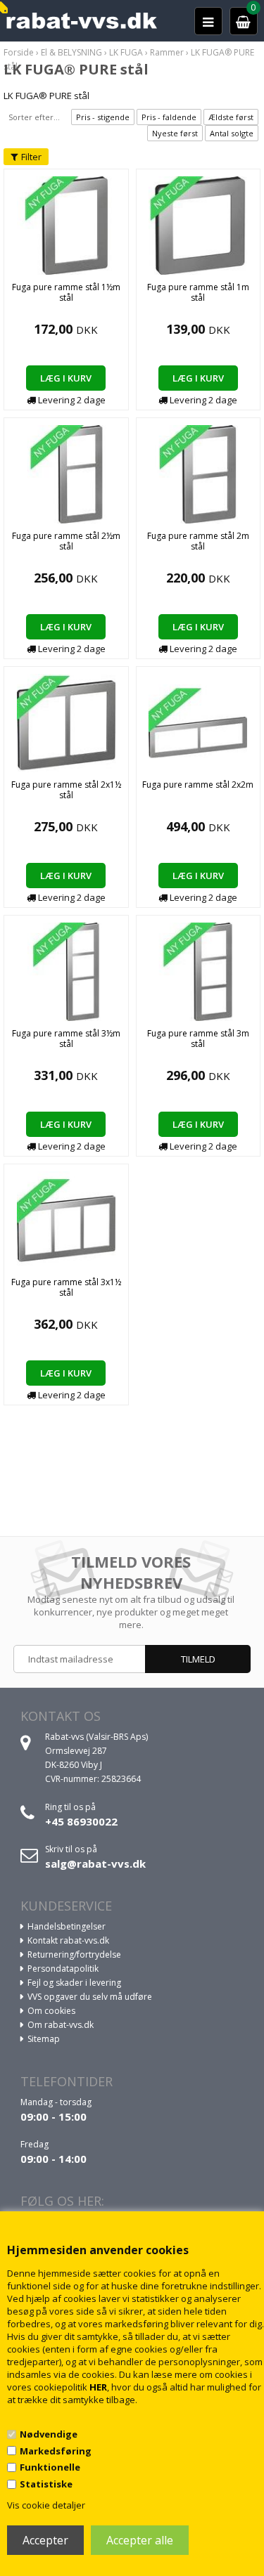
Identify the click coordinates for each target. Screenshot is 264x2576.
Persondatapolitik (63, 1969)
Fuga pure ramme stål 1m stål (198, 292)
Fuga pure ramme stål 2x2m (198, 785)
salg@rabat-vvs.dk (95, 1863)
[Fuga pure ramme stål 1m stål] (198, 224)
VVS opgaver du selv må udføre (90, 1997)
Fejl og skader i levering (74, 1983)
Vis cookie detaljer (46, 2505)
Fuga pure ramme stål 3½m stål (66, 1039)
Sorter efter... (34, 117)
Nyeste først (175, 133)
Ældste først (231, 117)
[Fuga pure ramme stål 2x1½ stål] (66, 722)
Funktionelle (50, 2467)
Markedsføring (56, 2451)
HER (98, 2387)
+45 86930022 (81, 1821)
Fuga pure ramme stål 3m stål (198, 1039)
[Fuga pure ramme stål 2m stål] (198, 473)
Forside (19, 52)
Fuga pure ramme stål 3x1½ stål (66, 1287)
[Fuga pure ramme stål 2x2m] (198, 722)
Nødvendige (49, 2434)
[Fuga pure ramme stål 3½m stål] (66, 970)
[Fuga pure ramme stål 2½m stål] (66, 473)
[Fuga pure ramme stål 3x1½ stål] (66, 1219)
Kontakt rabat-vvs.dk (68, 1940)
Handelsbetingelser (67, 1926)
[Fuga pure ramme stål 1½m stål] (66, 224)
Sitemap (44, 2039)
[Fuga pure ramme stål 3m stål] (198, 970)
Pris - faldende (169, 117)
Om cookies (51, 2011)
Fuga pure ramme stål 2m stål (198, 541)
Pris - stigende (103, 117)
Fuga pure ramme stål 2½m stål (66, 541)
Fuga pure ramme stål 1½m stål (66, 292)
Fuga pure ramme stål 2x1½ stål (66, 790)
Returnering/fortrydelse (74, 1954)
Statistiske (46, 2484)
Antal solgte (232, 133)
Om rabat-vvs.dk (61, 2025)
